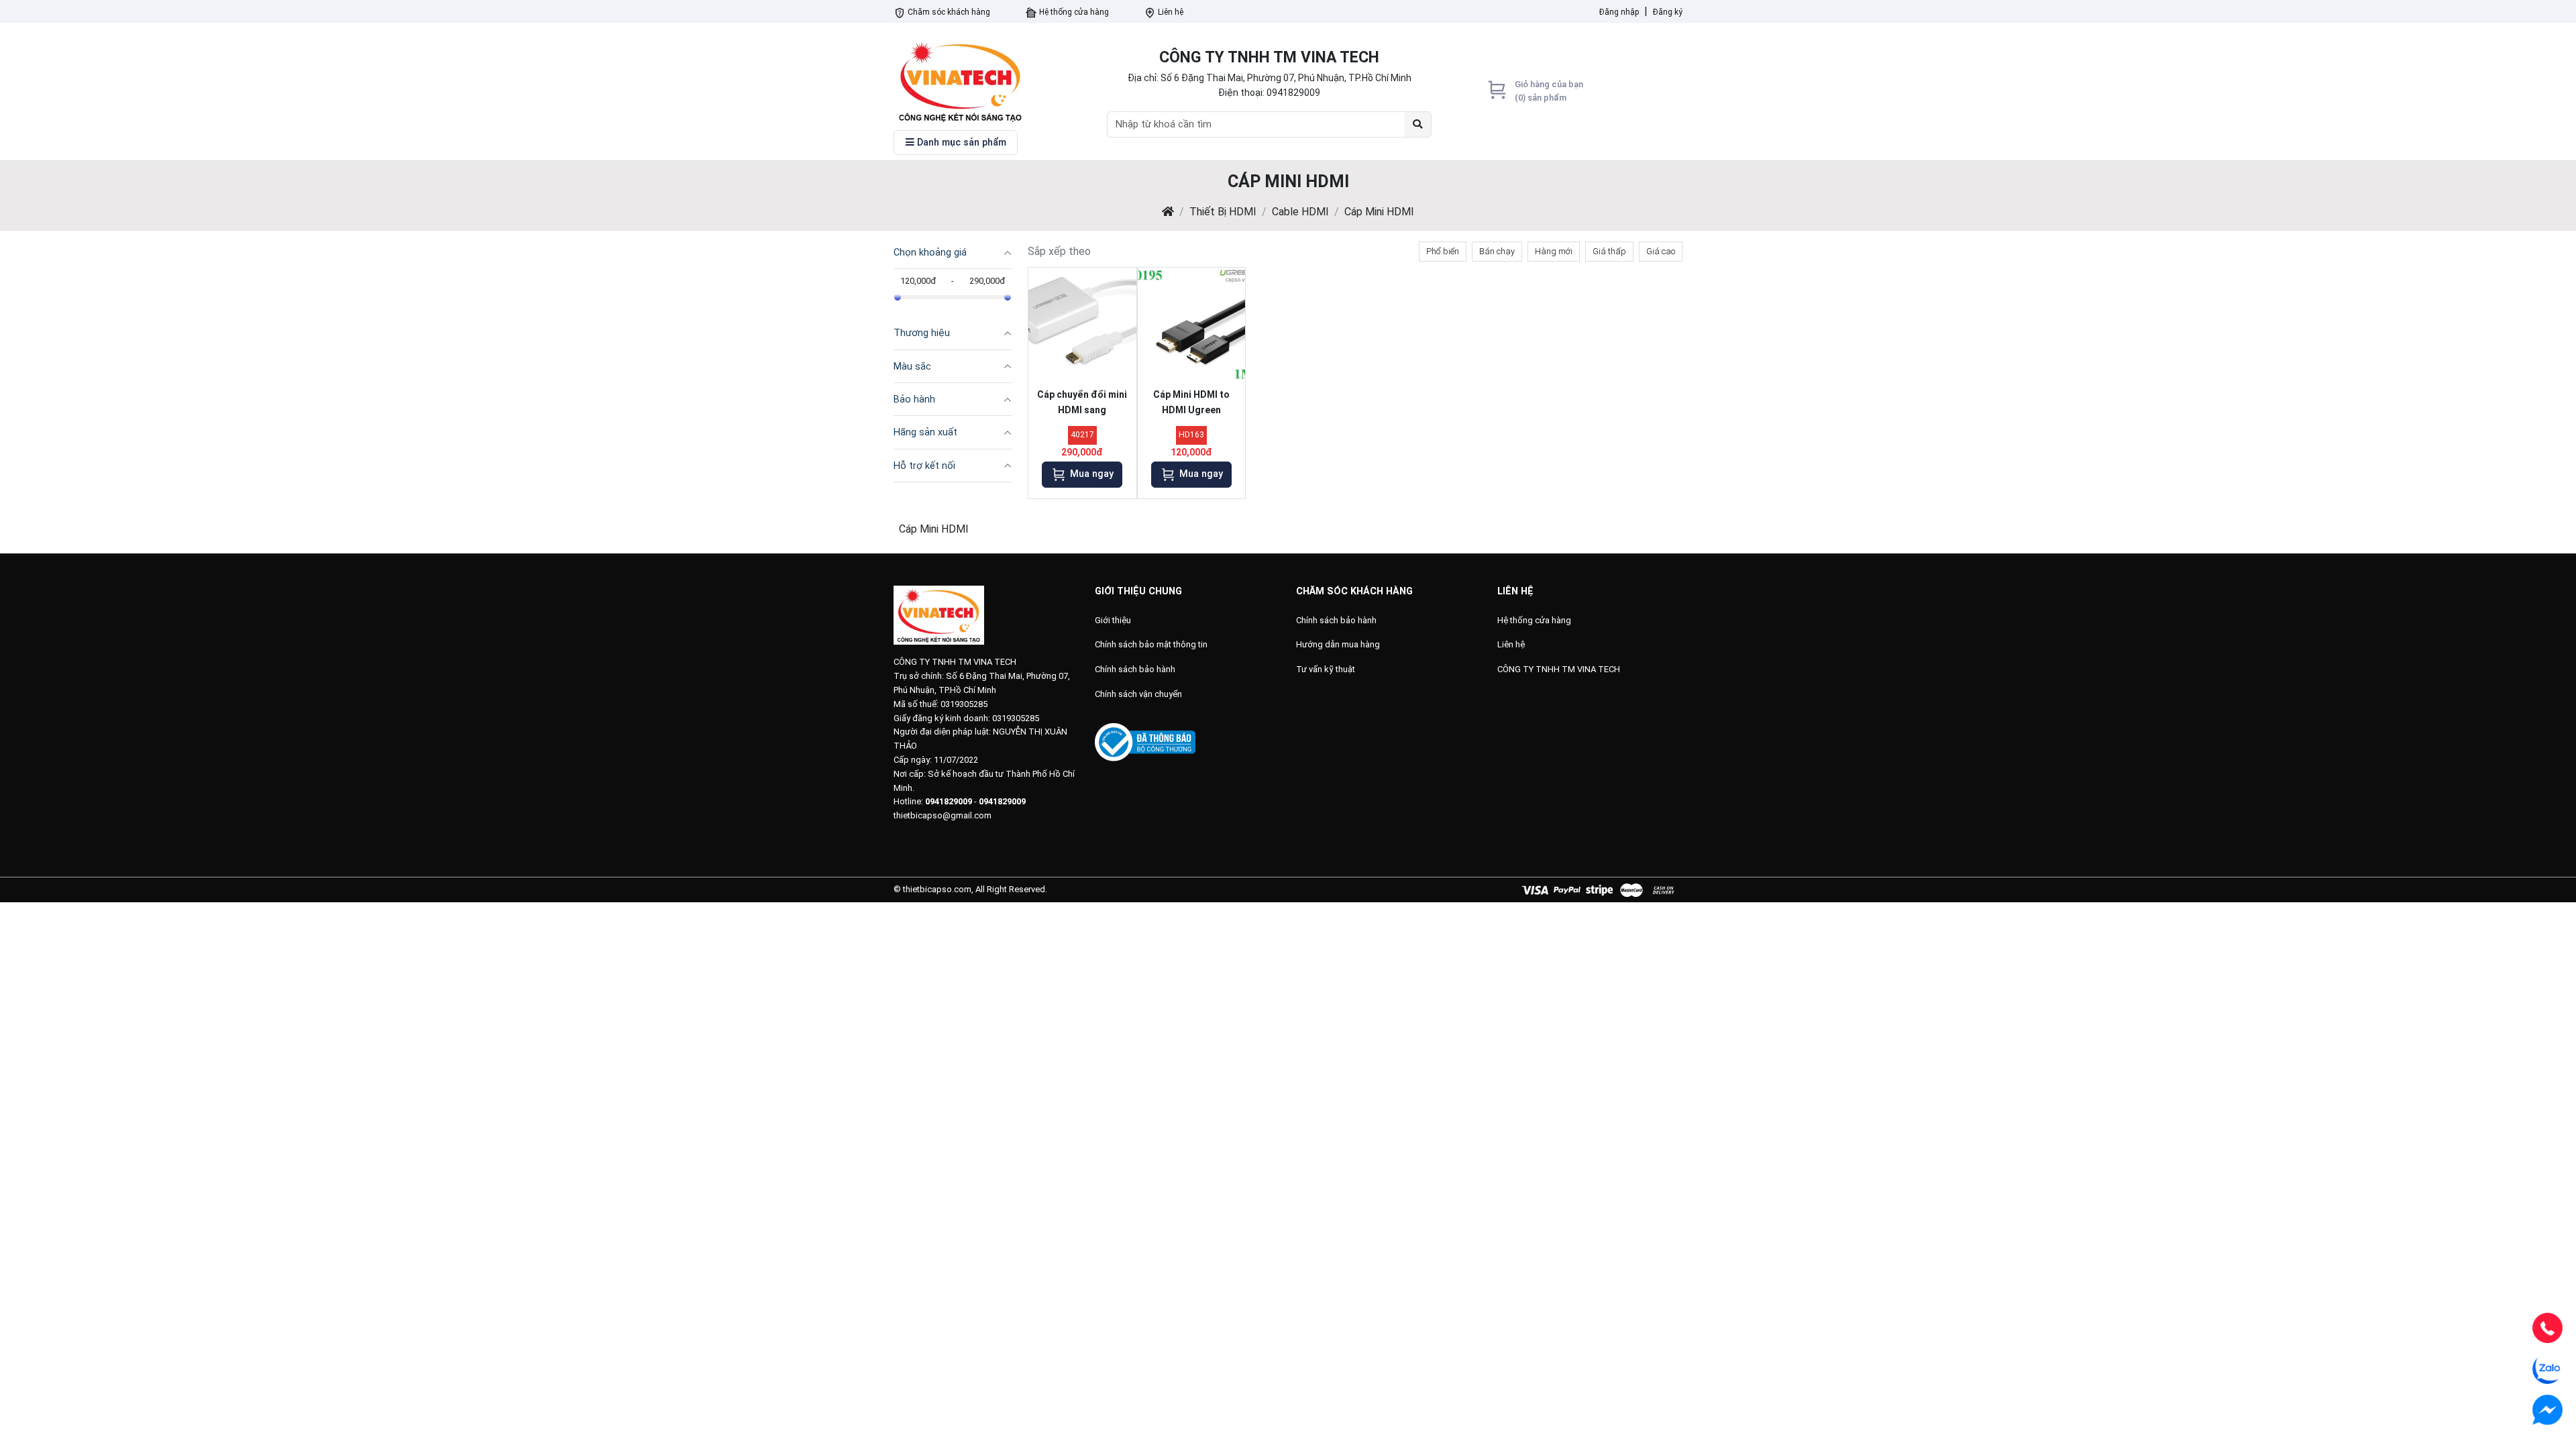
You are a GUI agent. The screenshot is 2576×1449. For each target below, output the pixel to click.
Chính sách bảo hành (1135, 669)
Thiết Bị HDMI (1223, 212)
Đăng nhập (1619, 12)
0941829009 (1293, 93)
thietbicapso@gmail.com (943, 815)
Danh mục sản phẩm (960, 143)
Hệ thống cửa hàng (1073, 12)
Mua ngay (1090, 474)
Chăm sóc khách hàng (948, 12)
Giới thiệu (1113, 620)
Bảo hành (914, 399)
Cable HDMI (1300, 212)
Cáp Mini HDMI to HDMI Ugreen (1191, 402)
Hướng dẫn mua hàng (1338, 644)
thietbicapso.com (937, 889)
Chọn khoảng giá (930, 253)
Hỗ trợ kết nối (924, 466)
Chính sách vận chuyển (1138, 694)
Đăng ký (1668, 12)
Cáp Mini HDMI (1379, 212)
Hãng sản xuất (925, 432)
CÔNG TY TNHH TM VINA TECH (1559, 669)
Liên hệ (1170, 12)
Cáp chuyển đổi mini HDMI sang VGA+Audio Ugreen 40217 (1082, 405)
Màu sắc (912, 367)
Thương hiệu (922, 333)
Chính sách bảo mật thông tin (1151, 644)
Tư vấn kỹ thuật (1326, 669)
